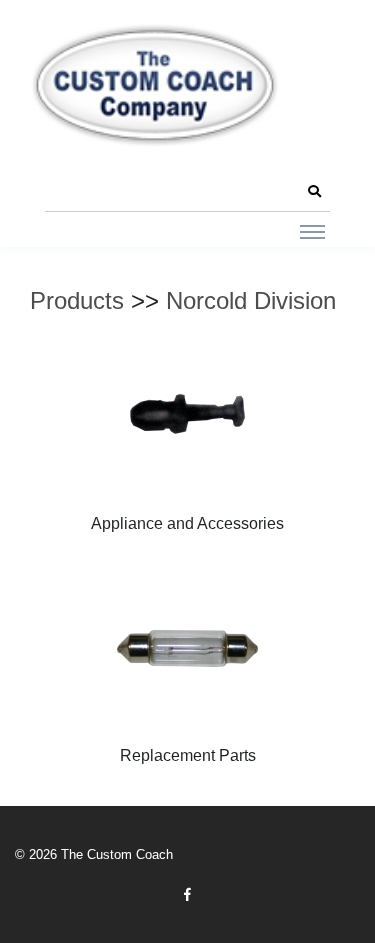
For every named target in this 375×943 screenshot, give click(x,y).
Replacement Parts (188, 755)
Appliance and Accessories (187, 523)
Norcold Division (251, 300)
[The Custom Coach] (155, 85)
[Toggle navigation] (312, 231)
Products (77, 300)
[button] (314, 192)
